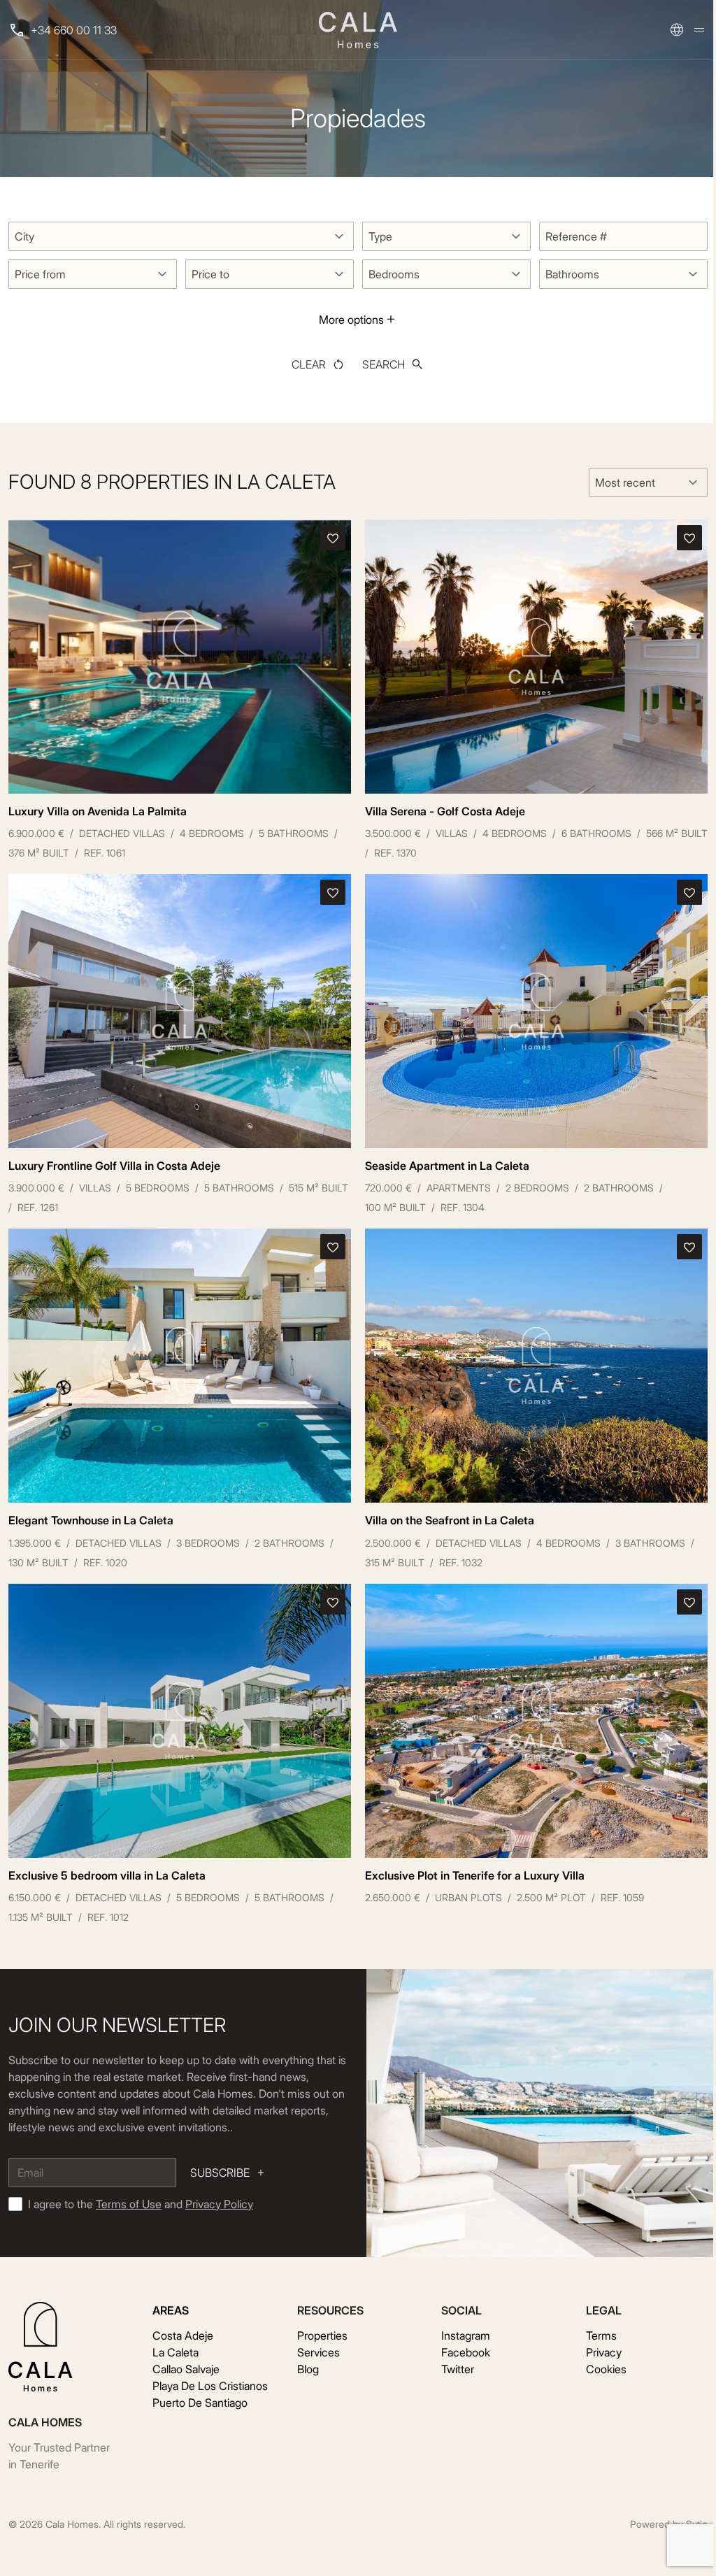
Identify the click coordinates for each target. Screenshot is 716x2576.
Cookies (606, 2369)
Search (384, 364)
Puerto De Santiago (200, 2403)
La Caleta (176, 2352)
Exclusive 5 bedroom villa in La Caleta (107, 1875)
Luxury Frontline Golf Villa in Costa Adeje (114, 1166)
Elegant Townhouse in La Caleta (91, 1520)
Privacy (604, 2352)
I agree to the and (141, 2204)
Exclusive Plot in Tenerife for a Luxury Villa (475, 1875)
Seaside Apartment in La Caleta (447, 1166)
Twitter (458, 2369)
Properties (322, 2335)
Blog (308, 2369)
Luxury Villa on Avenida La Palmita (98, 811)
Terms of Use (129, 2204)
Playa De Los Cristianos (210, 2386)
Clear (309, 364)
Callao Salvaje (186, 2369)
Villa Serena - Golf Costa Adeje (445, 811)
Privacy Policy (219, 2204)
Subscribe (220, 2173)
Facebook (466, 2352)
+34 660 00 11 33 (74, 30)
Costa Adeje (183, 2335)
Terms (601, 2335)
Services (318, 2352)
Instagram (466, 2335)
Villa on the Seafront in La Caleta (450, 1520)
